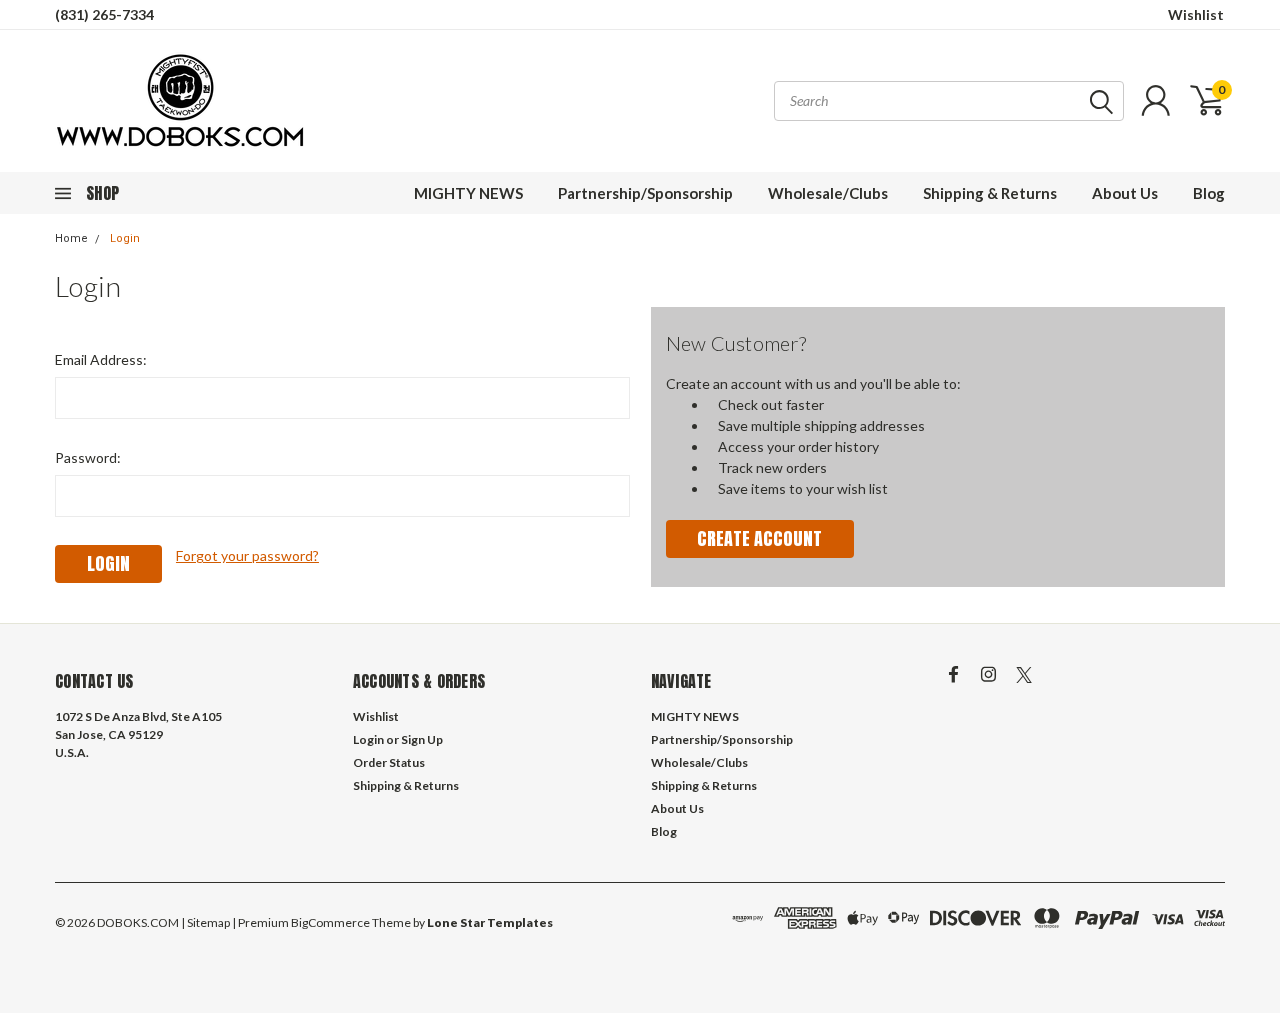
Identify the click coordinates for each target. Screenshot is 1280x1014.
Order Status (389, 762)
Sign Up (422, 739)
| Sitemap (205, 922)
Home (71, 238)
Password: (88, 457)
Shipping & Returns (990, 193)
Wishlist (1196, 14)
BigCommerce (330, 922)
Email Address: (101, 359)
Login (125, 238)
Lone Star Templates (490, 922)
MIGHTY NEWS (468, 193)
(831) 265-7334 (104, 14)
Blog (1209, 193)
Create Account (759, 538)
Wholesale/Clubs (828, 193)
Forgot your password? (247, 555)
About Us (1125, 193)
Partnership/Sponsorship (645, 193)
